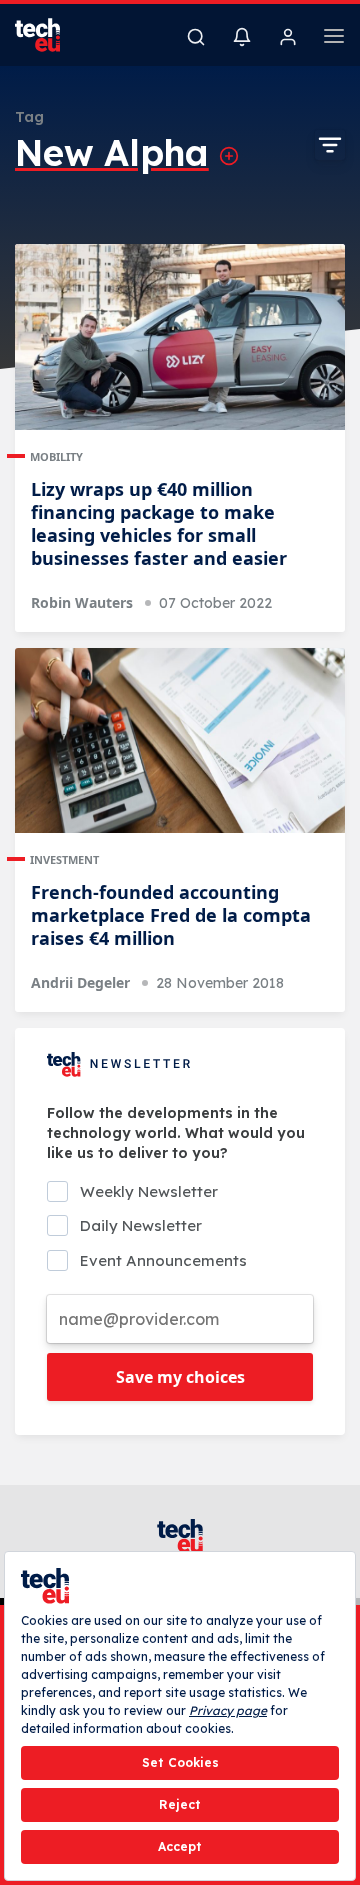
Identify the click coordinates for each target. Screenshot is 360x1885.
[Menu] (334, 39)
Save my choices (180, 1377)
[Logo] (50, 35)
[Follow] (229, 156)
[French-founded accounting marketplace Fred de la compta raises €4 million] (180, 741)
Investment (64, 859)
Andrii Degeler (80, 982)
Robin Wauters (82, 602)
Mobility (56, 456)
